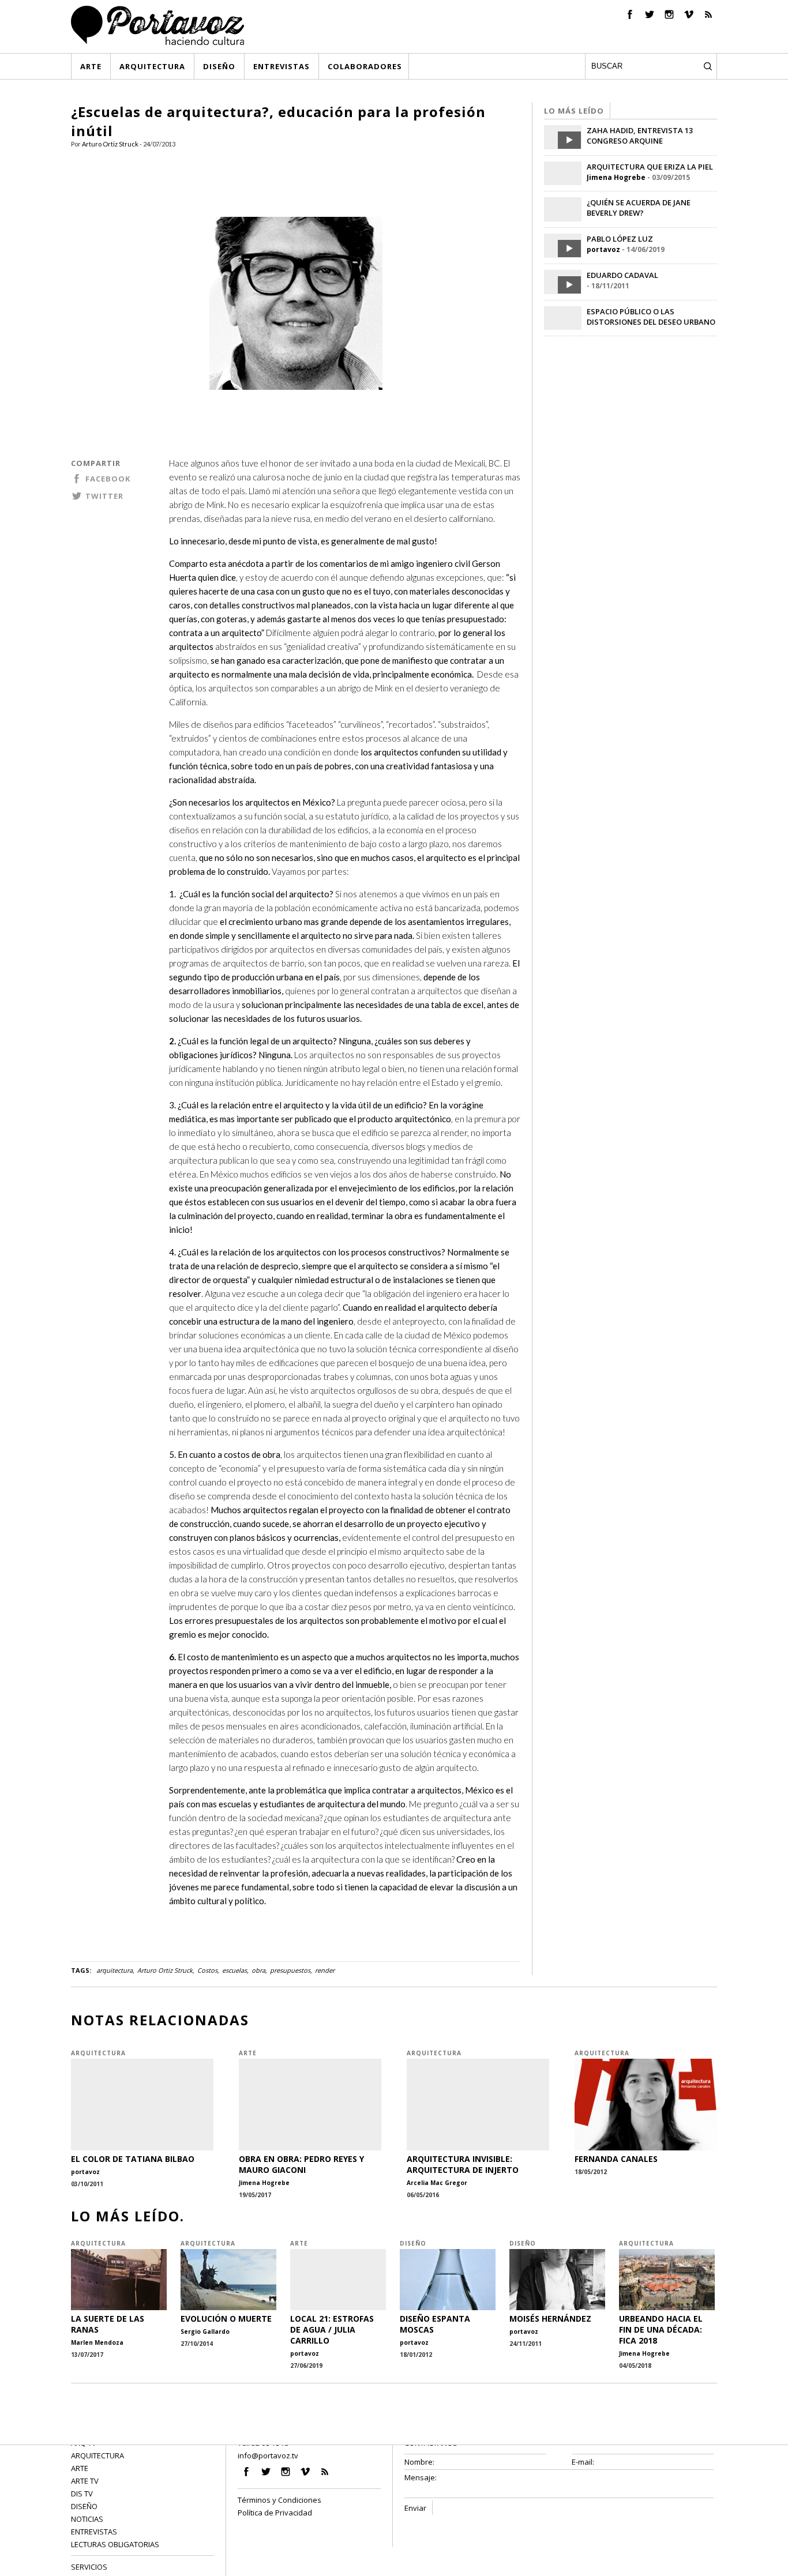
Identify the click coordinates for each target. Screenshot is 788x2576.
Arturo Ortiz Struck (110, 144)
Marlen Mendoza (97, 2342)
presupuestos (290, 1970)
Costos (207, 1970)
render (325, 1970)
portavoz (603, 249)
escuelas (234, 1970)
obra (258, 1970)
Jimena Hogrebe (616, 177)
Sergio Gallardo (205, 2331)
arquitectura (115, 1970)
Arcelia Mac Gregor (437, 2183)
